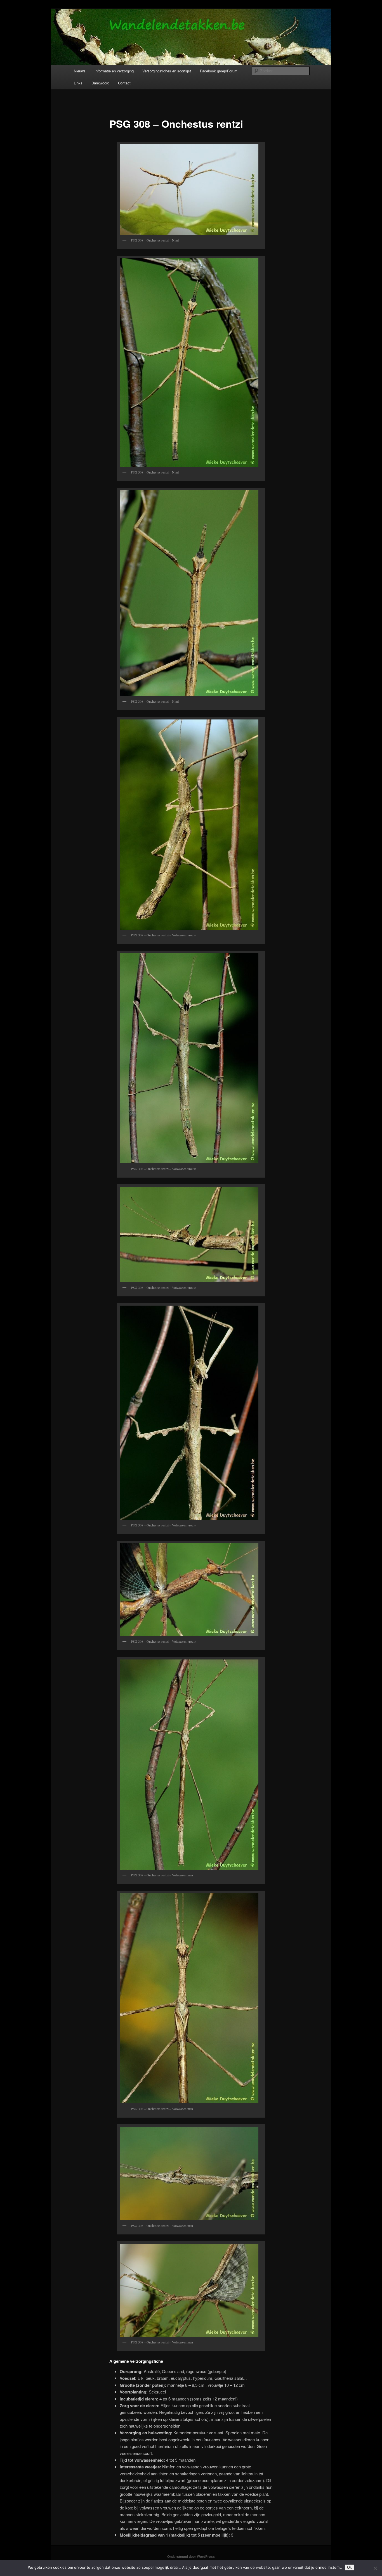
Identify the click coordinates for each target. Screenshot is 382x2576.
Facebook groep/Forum (219, 71)
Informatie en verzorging (114, 71)
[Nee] (375, 2568)
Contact (124, 83)
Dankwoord (100, 83)
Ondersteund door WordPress (191, 2556)
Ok (349, 2567)
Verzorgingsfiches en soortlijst (167, 71)
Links (78, 83)
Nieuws (80, 71)
